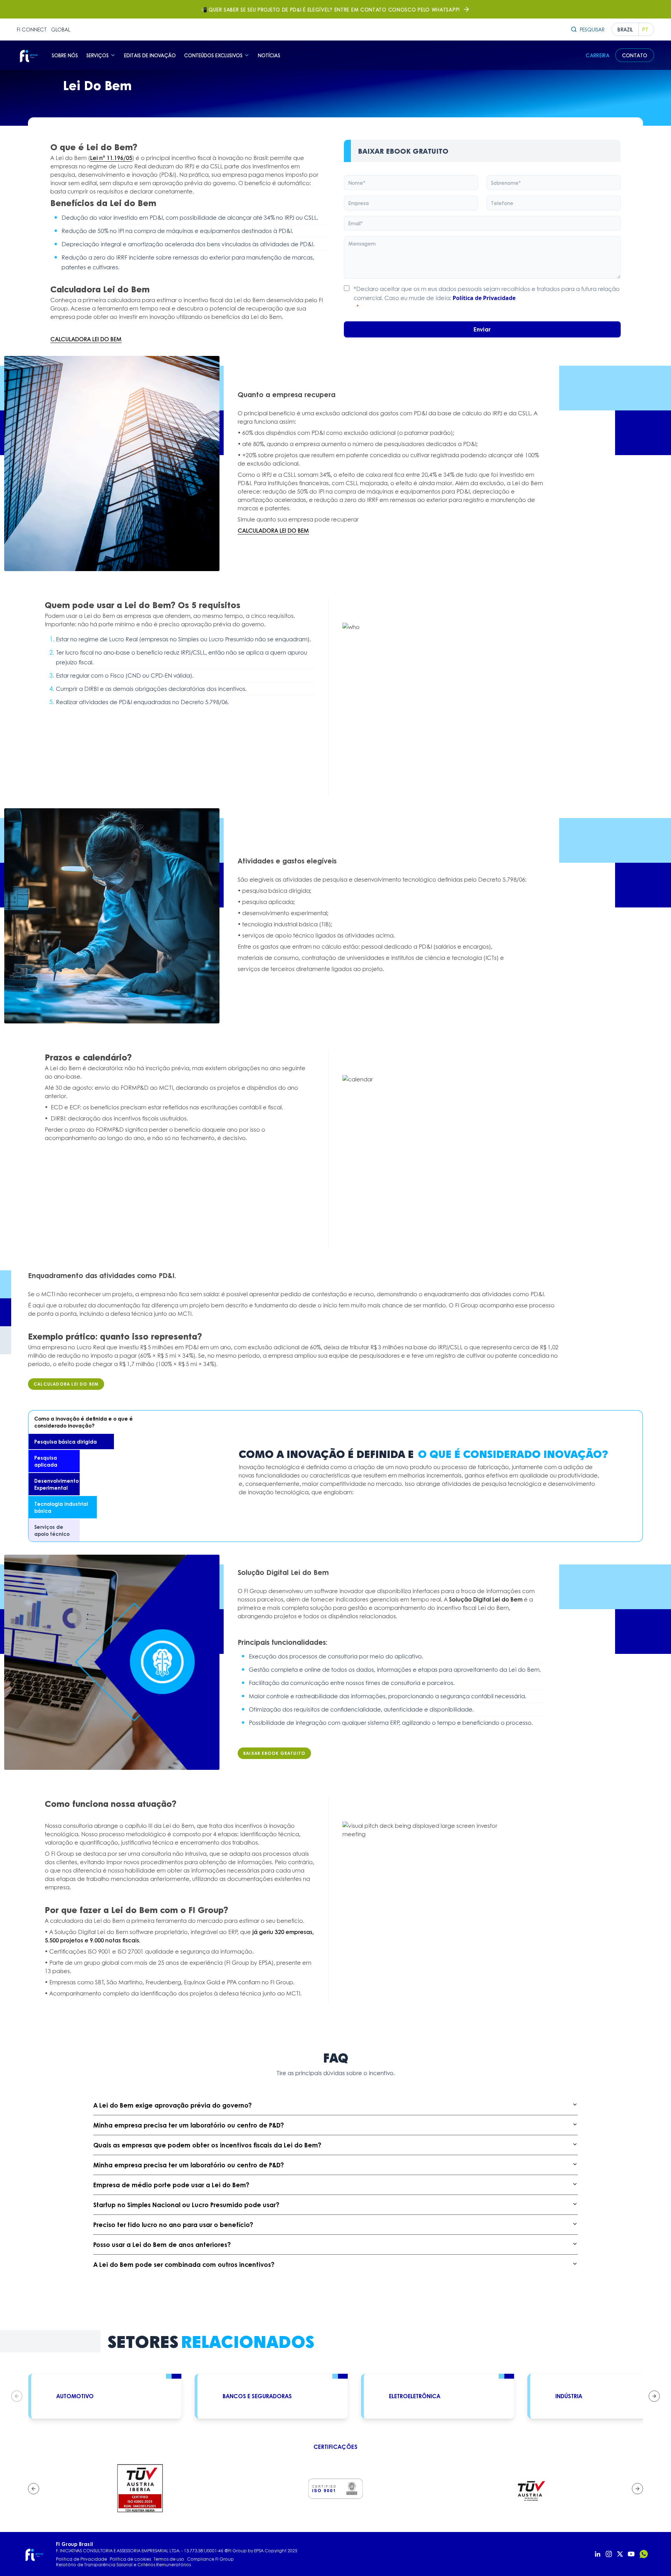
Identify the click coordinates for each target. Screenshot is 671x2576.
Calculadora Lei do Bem (66, 1384)
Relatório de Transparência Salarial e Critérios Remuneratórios (123, 2565)
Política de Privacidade (484, 298)
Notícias (269, 55)
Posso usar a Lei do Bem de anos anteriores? (162, 2245)
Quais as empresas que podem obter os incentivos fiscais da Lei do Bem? (207, 2145)
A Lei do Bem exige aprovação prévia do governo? (172, 2105)
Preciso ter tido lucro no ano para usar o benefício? (173, 2225)
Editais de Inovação (150, 55)
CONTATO (635, 55)
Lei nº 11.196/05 (111, 158)
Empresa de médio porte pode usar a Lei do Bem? (171, 2185)
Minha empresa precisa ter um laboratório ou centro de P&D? (189, 2125)
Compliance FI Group (210, 2559)
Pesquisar (592, 29)
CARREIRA (598, 55)
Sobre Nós (65, 55)
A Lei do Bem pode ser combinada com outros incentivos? (184, 2264)
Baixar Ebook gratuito (274, 1753)
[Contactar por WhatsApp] (644, 2554)
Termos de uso (169, 2559)
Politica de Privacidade (81, 2559)
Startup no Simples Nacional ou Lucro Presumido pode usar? (186, 2205)
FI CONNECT (32, 29)
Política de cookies (130, 2559)
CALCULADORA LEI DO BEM (86, 339)
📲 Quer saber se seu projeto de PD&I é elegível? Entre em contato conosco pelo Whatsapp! (330, 9)
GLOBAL (61, 29)
